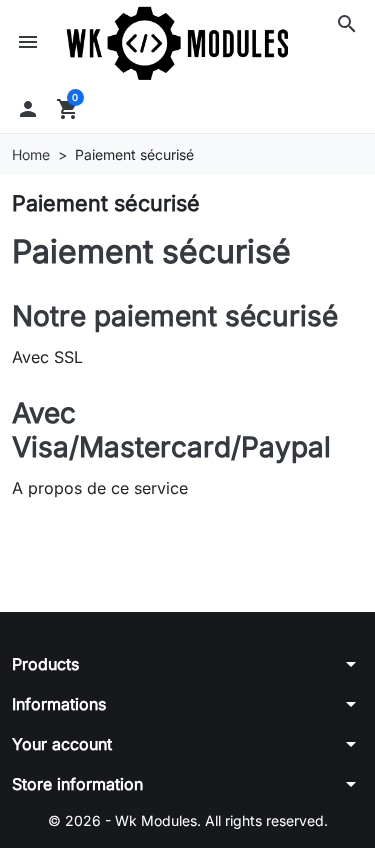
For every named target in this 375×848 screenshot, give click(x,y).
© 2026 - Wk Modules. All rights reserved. (188, 820)
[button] (347, 24)
